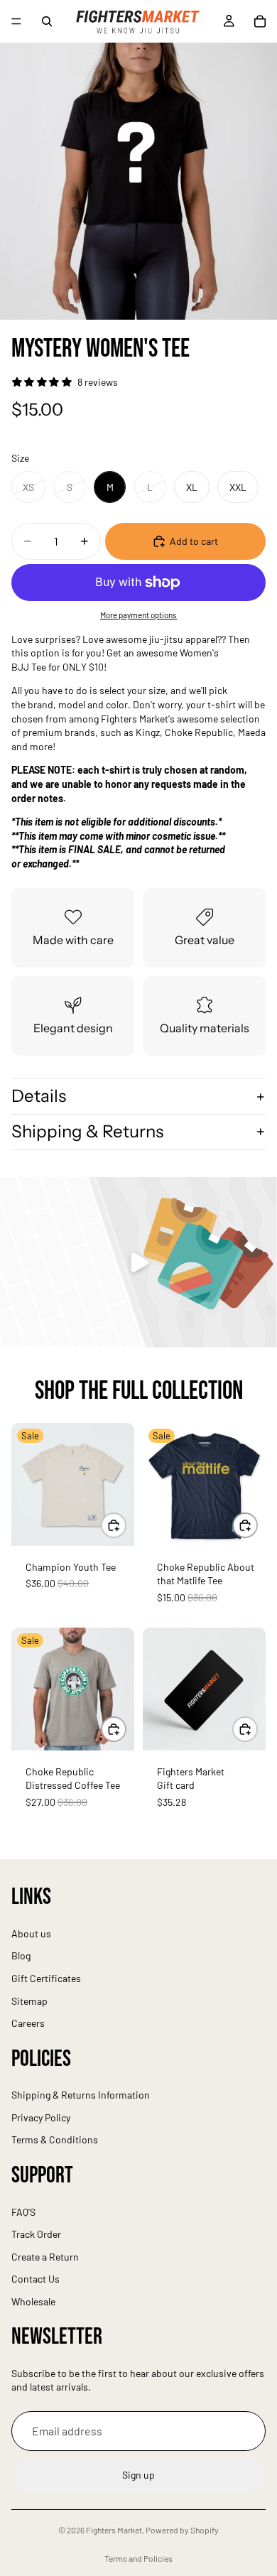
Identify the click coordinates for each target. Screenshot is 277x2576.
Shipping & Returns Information (81, 2095)
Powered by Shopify (182, 2530)
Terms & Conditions (55, 2140)
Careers (28, 2023)
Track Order (36, 2234)
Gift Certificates (46, 1978)
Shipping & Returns (87, 1131)
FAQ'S (23, 2212)
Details (39, 1096)
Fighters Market (114, 2530)
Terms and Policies (138, 2558)
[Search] (47, 21)
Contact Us (36, 2279)
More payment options (138, 615)
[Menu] (16, 21)
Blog (21, 1956)
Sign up (138, 2475)
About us (31, 1933)
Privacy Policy (41, 2117)
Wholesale (33, 2301)
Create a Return (45, 2257)
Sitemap (29, 2001)
